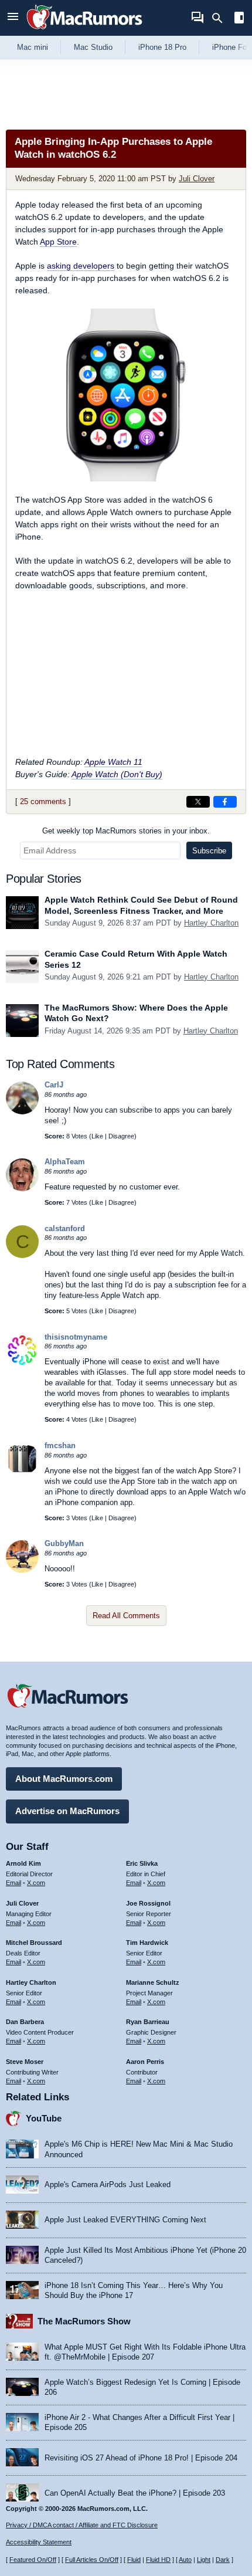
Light (204, 2560)
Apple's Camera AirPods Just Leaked (108, 2184)
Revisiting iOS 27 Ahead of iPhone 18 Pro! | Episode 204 (141, 2458)
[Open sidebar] (239, 19)
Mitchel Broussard (34, 1943)
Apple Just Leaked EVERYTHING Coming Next (125, 2220)
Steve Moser (25, 2062)
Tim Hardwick (147, 1943)
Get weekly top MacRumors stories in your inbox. (126, 831)
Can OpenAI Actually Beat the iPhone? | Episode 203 (135, 2493)
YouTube (44, 2118)
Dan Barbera (25, 2022)
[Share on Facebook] (225, 802)
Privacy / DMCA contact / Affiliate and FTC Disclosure (82, 2525)
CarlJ (54, 1085)
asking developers (81, 266)
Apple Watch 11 (113, 762)
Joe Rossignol (148, 1903)
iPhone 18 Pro (162, 47)
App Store (58, 242)
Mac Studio (93, 47)
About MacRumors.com (64, 1779)
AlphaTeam (65, 1162)
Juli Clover (197, 179)
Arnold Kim (23, 1863)
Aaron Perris (145, 2062)
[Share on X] (198, 802)
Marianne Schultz (153, 1982)
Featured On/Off (33, 2560)
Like (97, 1136)
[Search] (221, 18)
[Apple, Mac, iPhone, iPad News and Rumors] (84, 31)
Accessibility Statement (39, 2542)
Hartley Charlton (211, 923)
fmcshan (60, 1445)
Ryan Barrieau (148, 2022)
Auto (185, 2560)
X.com (36, 1883)
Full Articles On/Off (92, 2560)
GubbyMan (64, 1543)
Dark (223, 2560)
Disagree (121, 1136)
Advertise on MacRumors (67, 1811)
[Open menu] (13, 18)
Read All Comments (126, 1616)
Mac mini (33, 47)
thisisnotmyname (76, 1337)
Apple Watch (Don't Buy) (117, 774)
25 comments (43, 801)
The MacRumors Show (84, 2321)
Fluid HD (158, 2560)
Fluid (134, 2560)
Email (13, 1883)
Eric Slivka (142, 1863)
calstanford (65, 1228)
